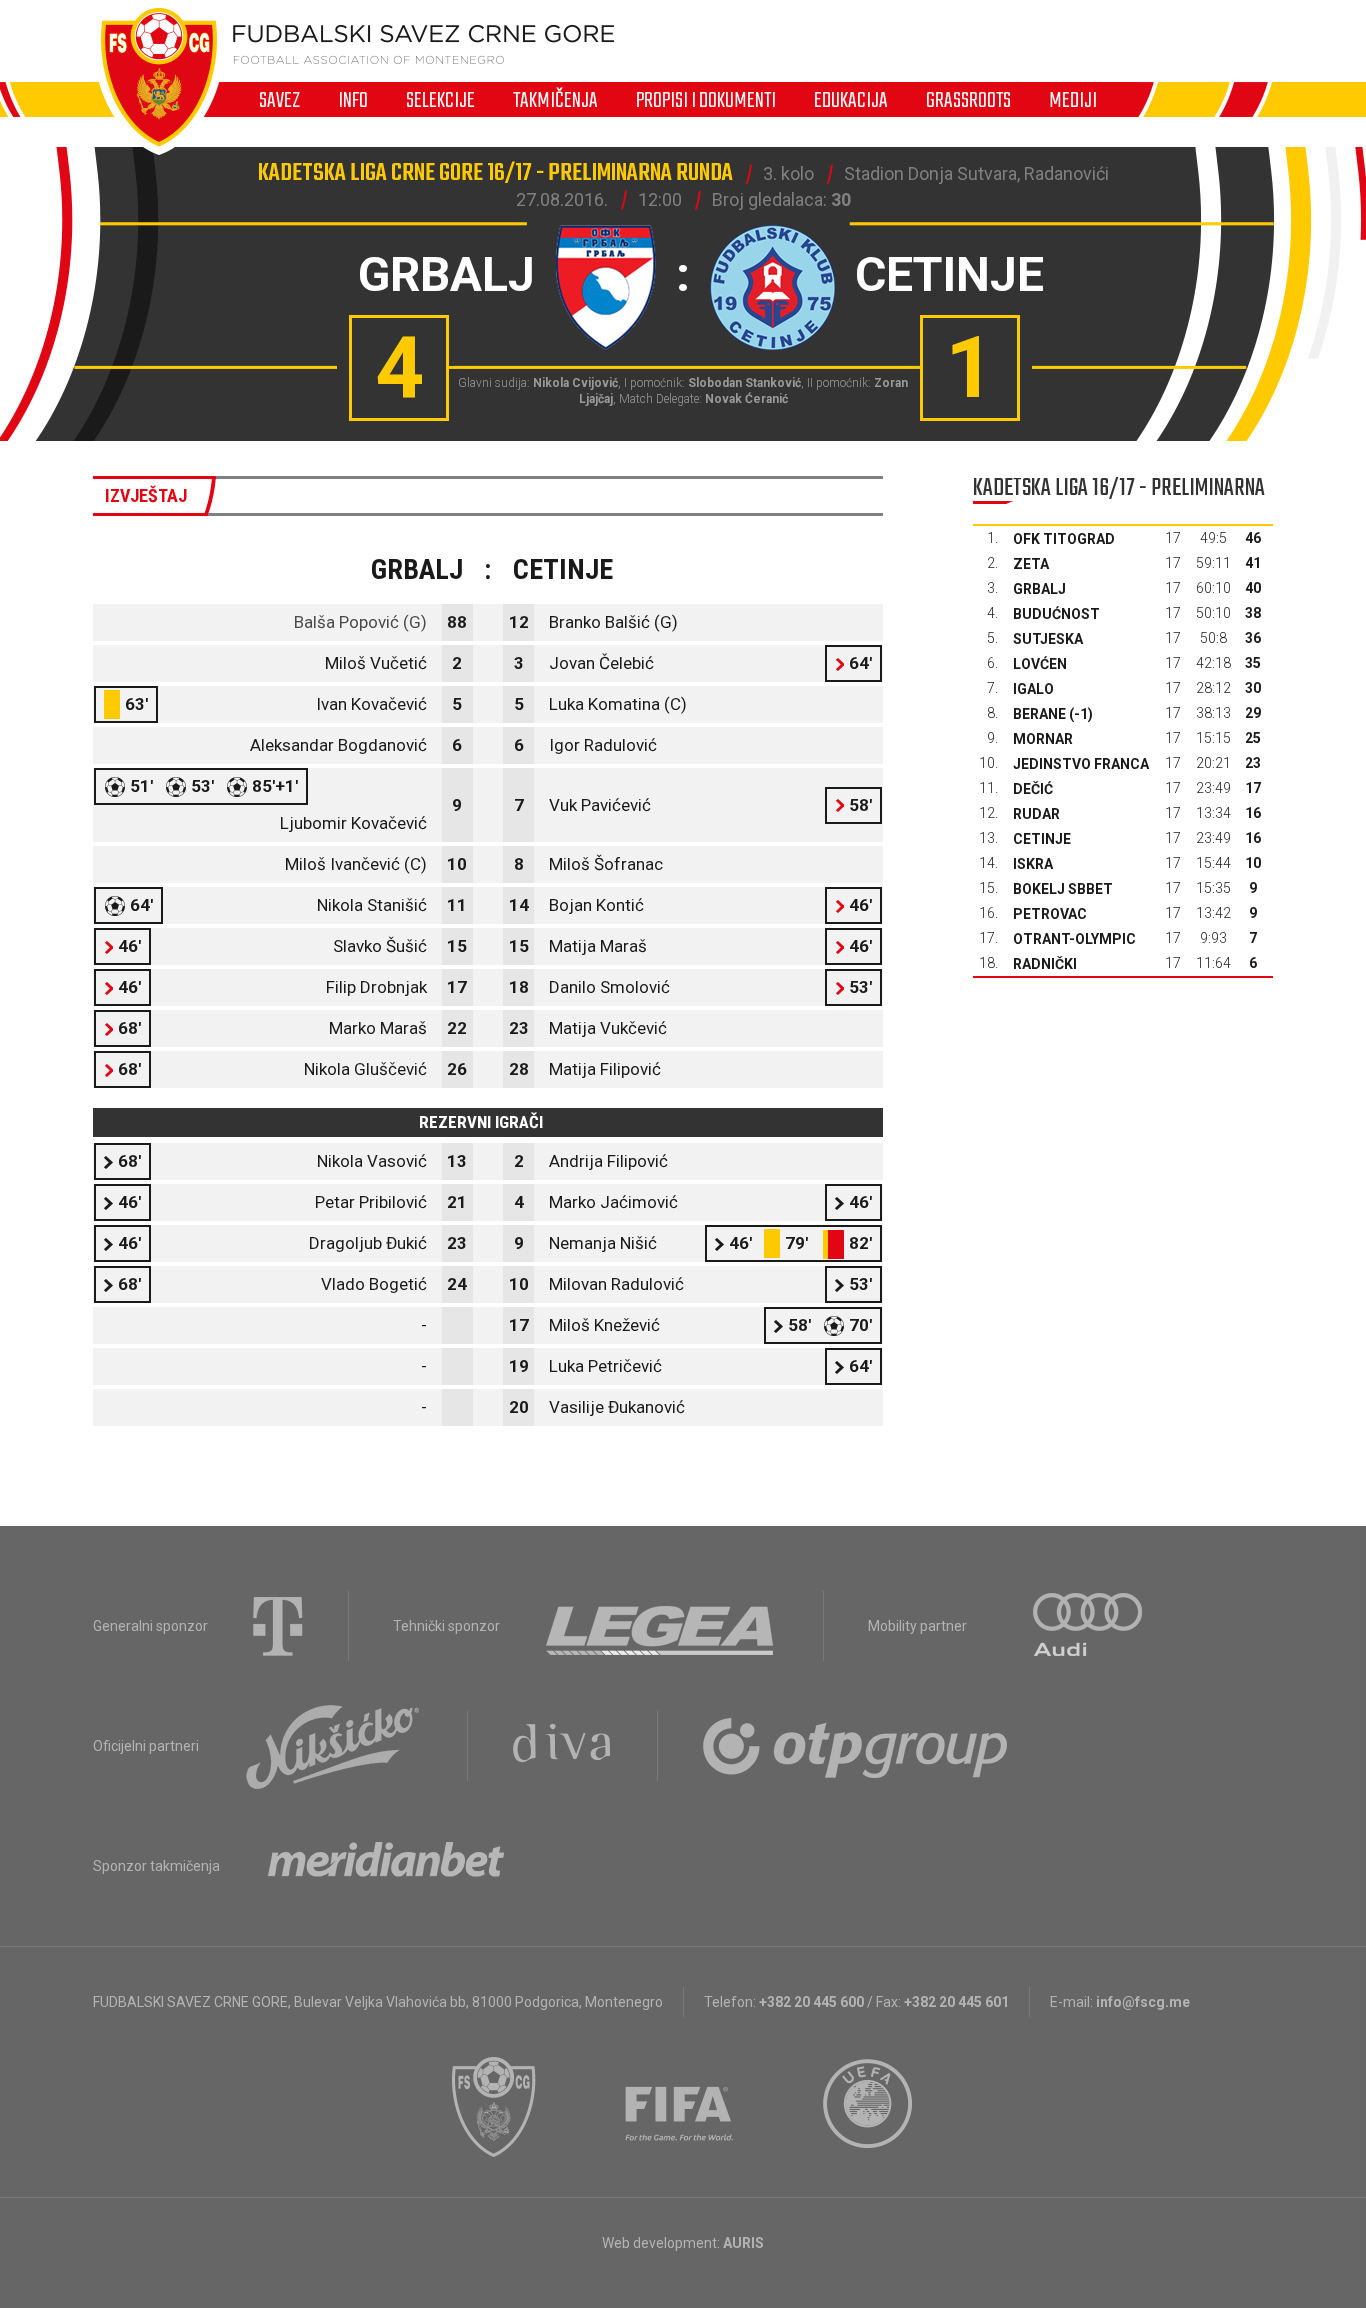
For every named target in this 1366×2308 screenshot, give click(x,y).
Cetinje (1042, 839)
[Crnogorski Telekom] (278, 1626)
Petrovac (1050, 914)
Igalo (1033, 689)
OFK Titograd (1064, 539)
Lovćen (1040, 664)
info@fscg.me (1143, 2002)
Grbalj (1039, 589)
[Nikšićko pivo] (333, 1746)
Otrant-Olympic (1074, 939)
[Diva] (562, 1746)
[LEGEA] (661, 1626)
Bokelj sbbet (1063, 889)
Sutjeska (1048, 639)
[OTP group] (856, 1746)
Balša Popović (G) (360, 622)
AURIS (743, 2243)
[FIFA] (680, 2107)
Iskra (1033, 864)
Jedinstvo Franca (1081, 764)
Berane (1039, 714)
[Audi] (1089, 1626)
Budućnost (1056, 614)
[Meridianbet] (386, 1866)
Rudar (1036, 814)
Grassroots (968, 100)
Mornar (1043, 739)
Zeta (1031, 564)
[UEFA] (869, 2107)
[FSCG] (494, 2107)
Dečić (1033, 789)
